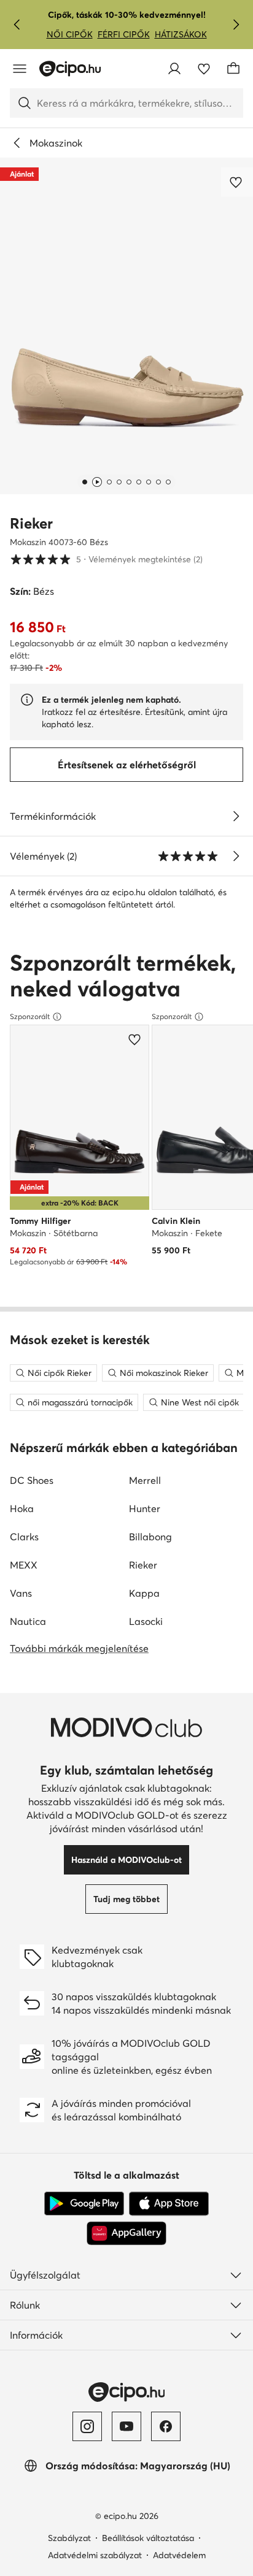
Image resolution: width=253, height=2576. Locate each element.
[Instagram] (87, 2426)
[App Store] (169, 2204)
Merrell (145, 1480)
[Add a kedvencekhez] (237, 182)
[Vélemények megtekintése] (236, 856)
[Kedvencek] (204, 69)
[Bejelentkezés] (174, 69)
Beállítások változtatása (148, 2538)
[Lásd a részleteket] (236, 816)
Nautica (28, 1621)
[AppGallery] (126, 2233)
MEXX (24, 1565)
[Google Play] (84, 2204)
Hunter (145, 1508)
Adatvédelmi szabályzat (95, 2555)
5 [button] (106, 559)
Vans (21, 1593)
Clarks (24, 1537)
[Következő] (236, 25)
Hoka (22, 1508)
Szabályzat (69, 2538)
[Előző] (17, 25)
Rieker (31, 523)
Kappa (144, 1593)
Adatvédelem (179, 2555)
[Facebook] (166, 2426)
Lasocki (146, 1621)
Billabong (150, 1537)
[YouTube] (126, 2426)
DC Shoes (32, 1480)
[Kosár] (233, 69)
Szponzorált (30, 1016)
